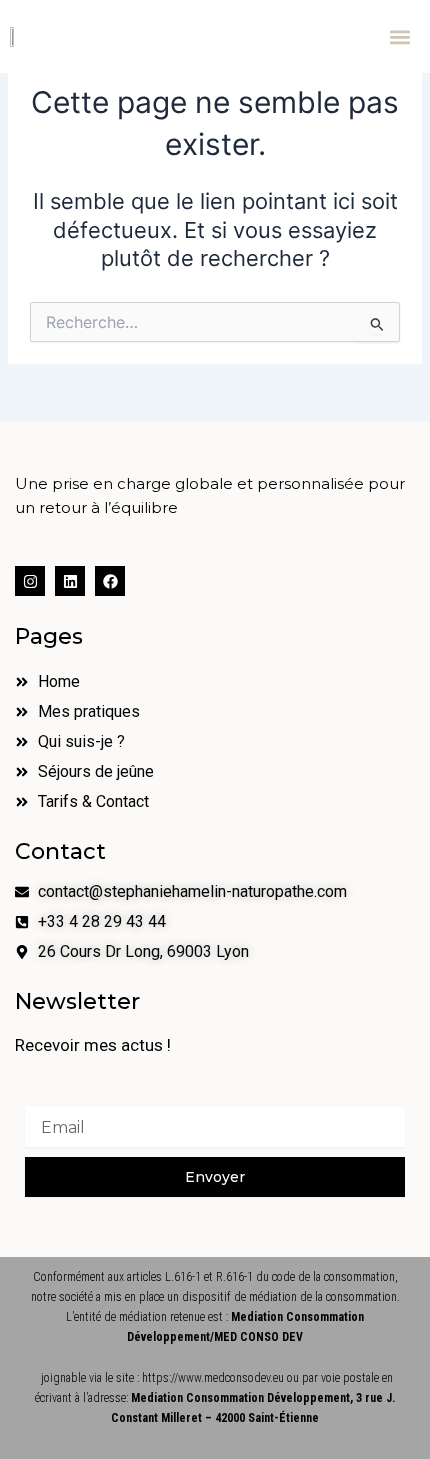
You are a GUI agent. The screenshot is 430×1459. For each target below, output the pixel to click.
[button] (399, 36)
